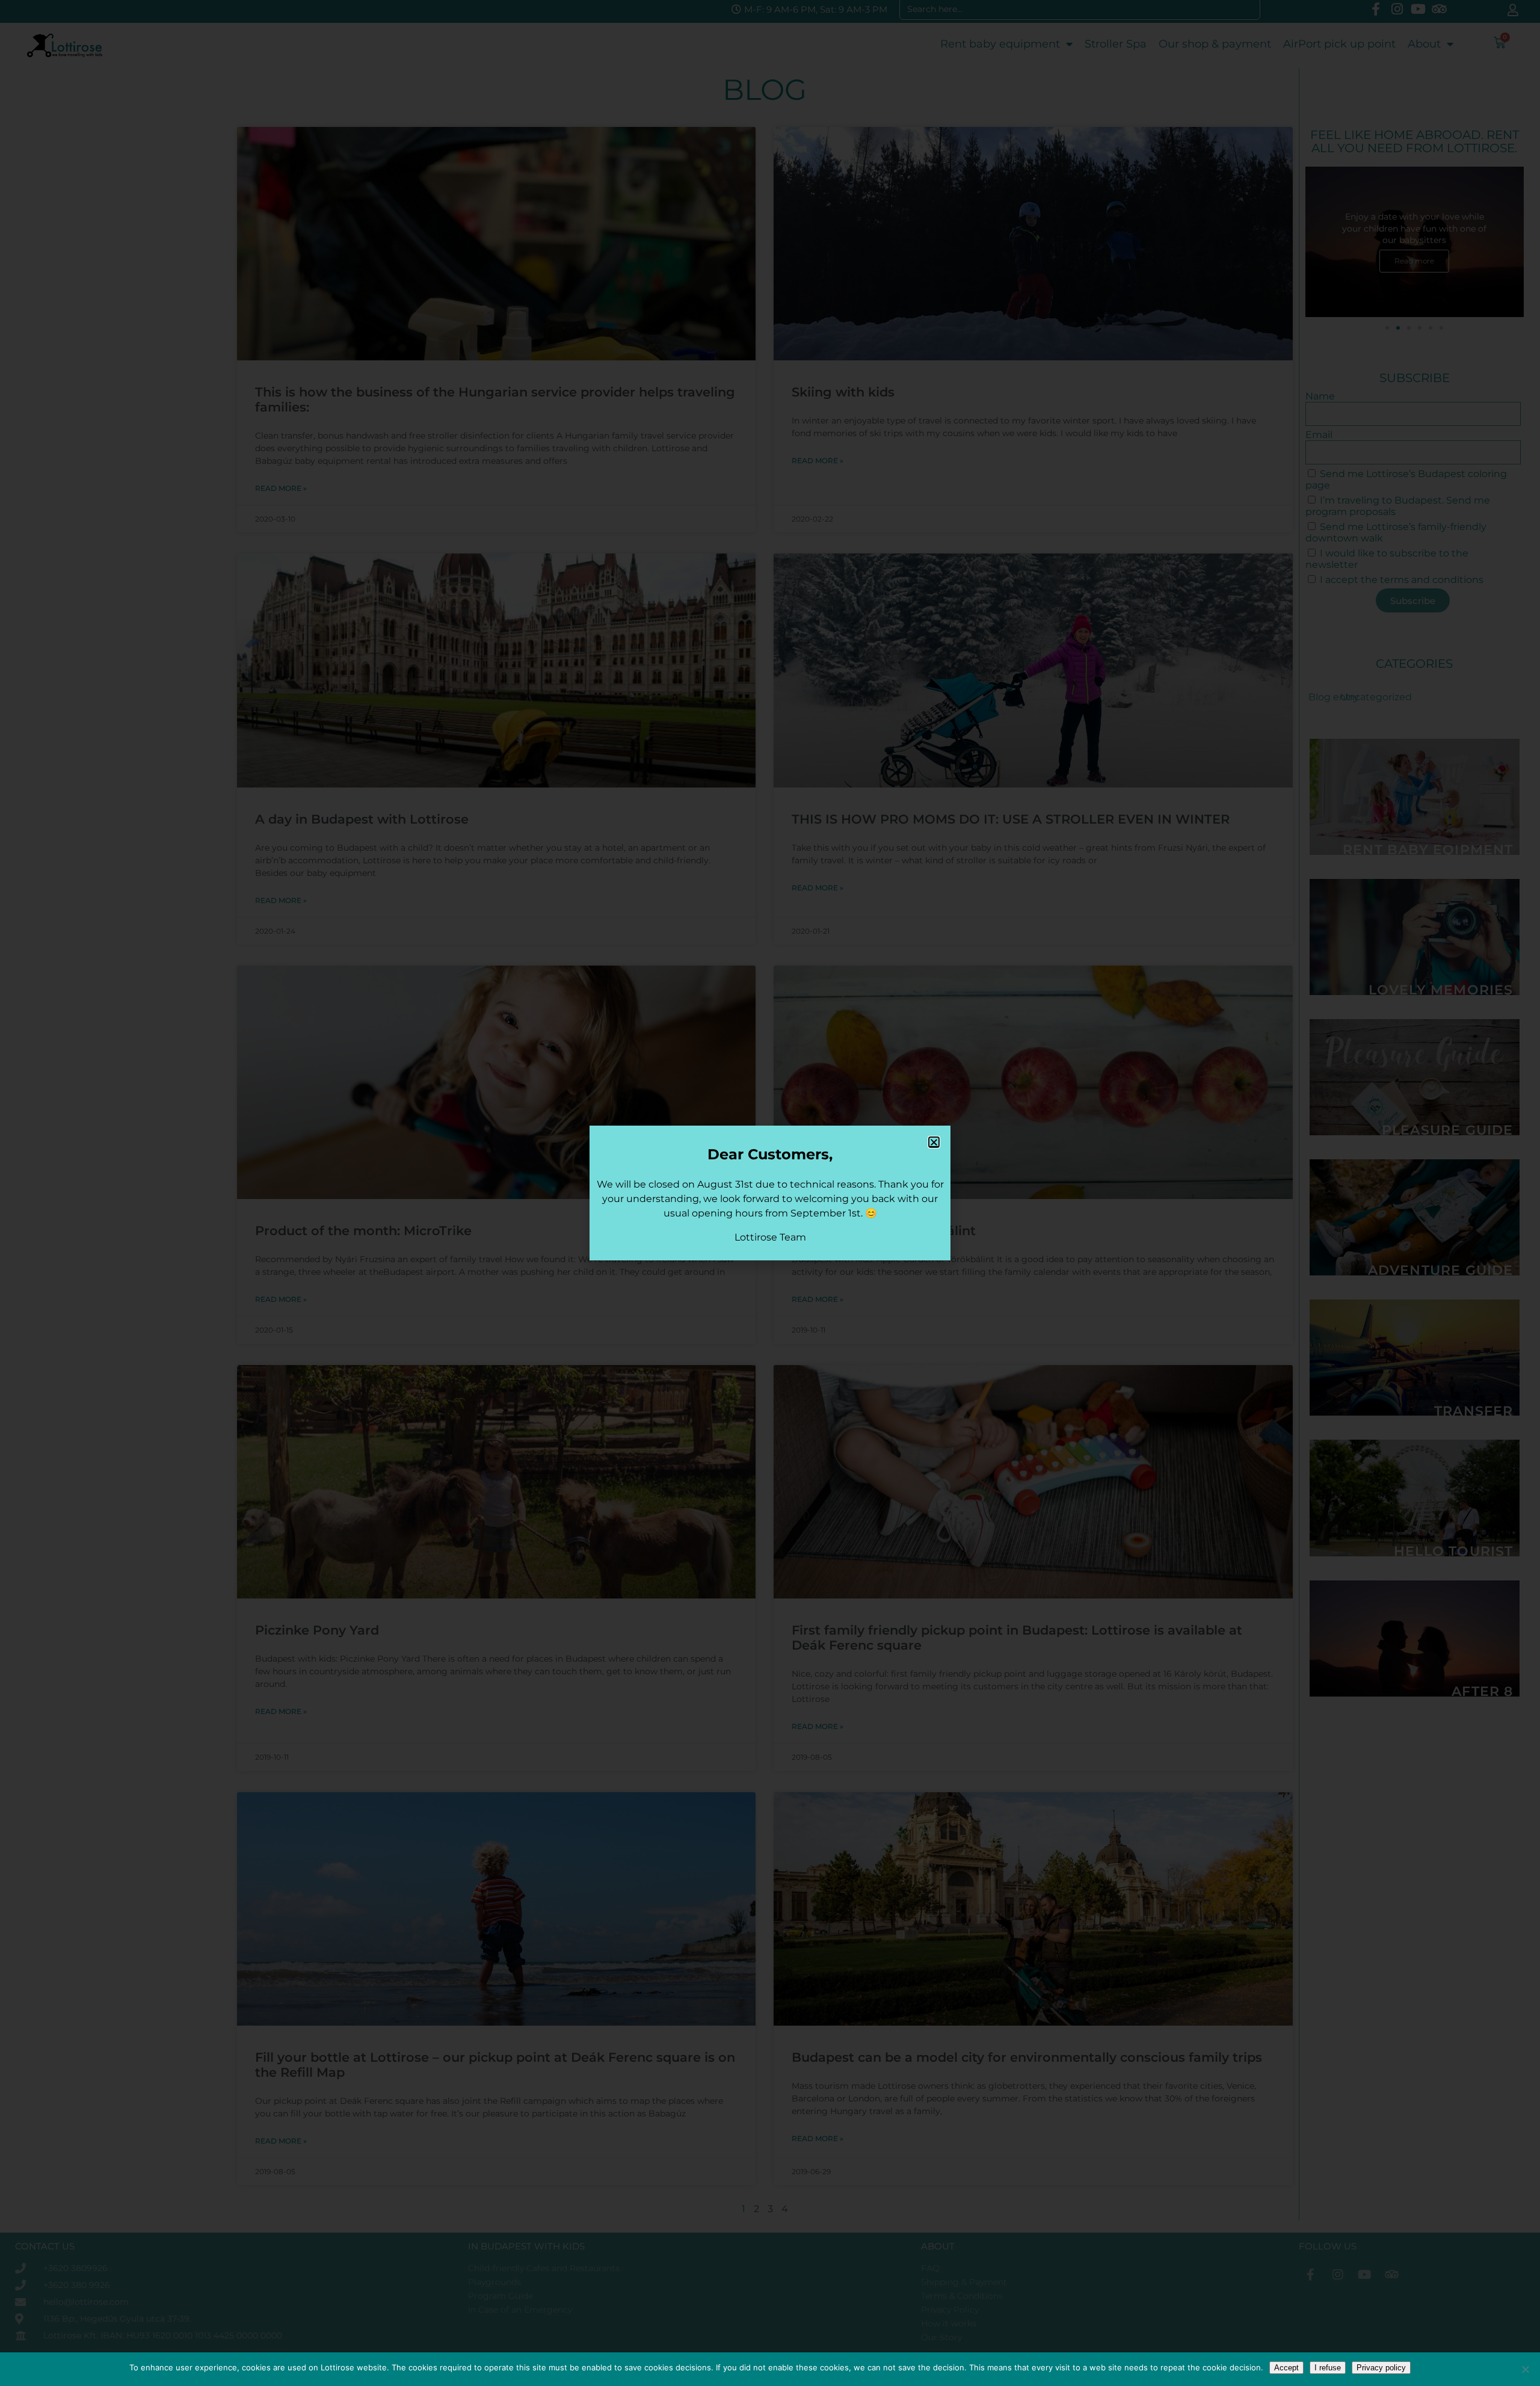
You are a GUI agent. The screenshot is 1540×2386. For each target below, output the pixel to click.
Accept (1286, 2368)
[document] (770, 1193)
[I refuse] (1525, 2369)
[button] (934, 1142)
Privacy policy (1381, 2368)
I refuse (1328, 2368)
